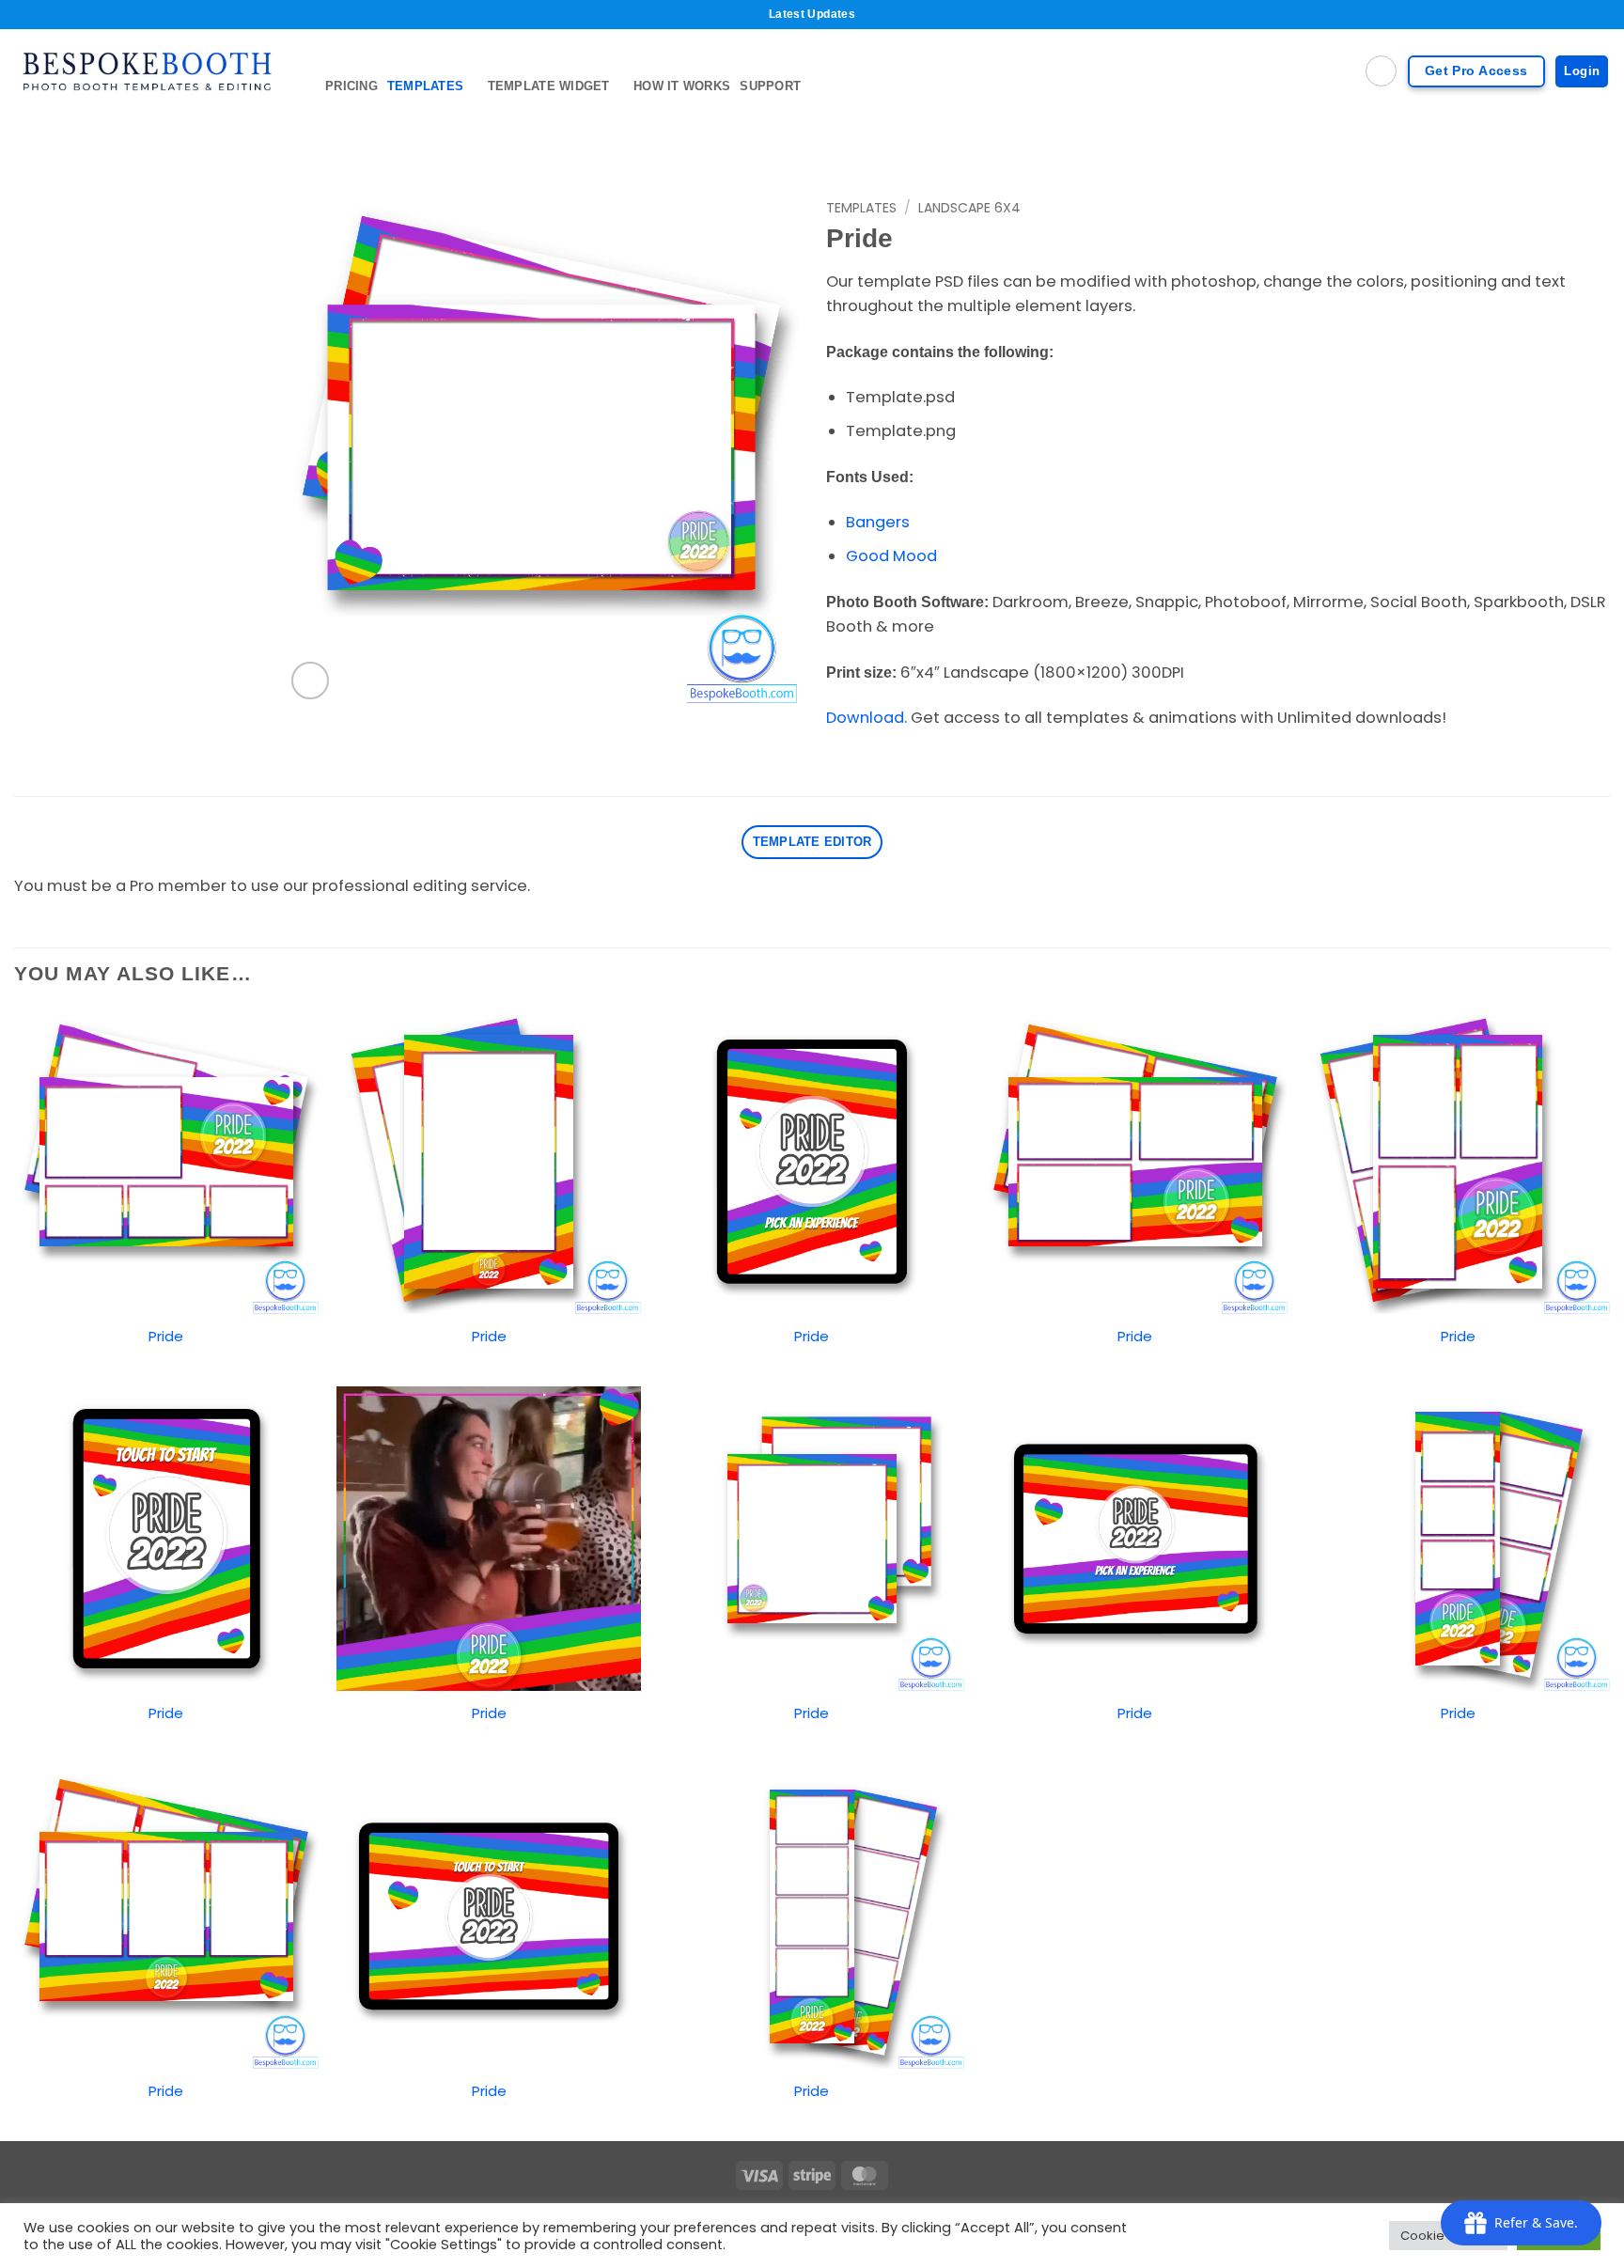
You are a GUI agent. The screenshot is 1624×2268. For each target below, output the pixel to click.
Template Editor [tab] (812, 842)
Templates (425, 86)
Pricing (351, 86)
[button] (310, 680)
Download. (867, 718)
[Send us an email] (1597, 125)
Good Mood (891, 556)
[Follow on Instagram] (1572, 125)
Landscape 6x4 (969, 208)
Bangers (878, 522)
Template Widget (549, 86)
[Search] (1381, 71)
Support (770, 86)
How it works (682, 86)
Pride (166, 1336)
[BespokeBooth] (156, 71)
